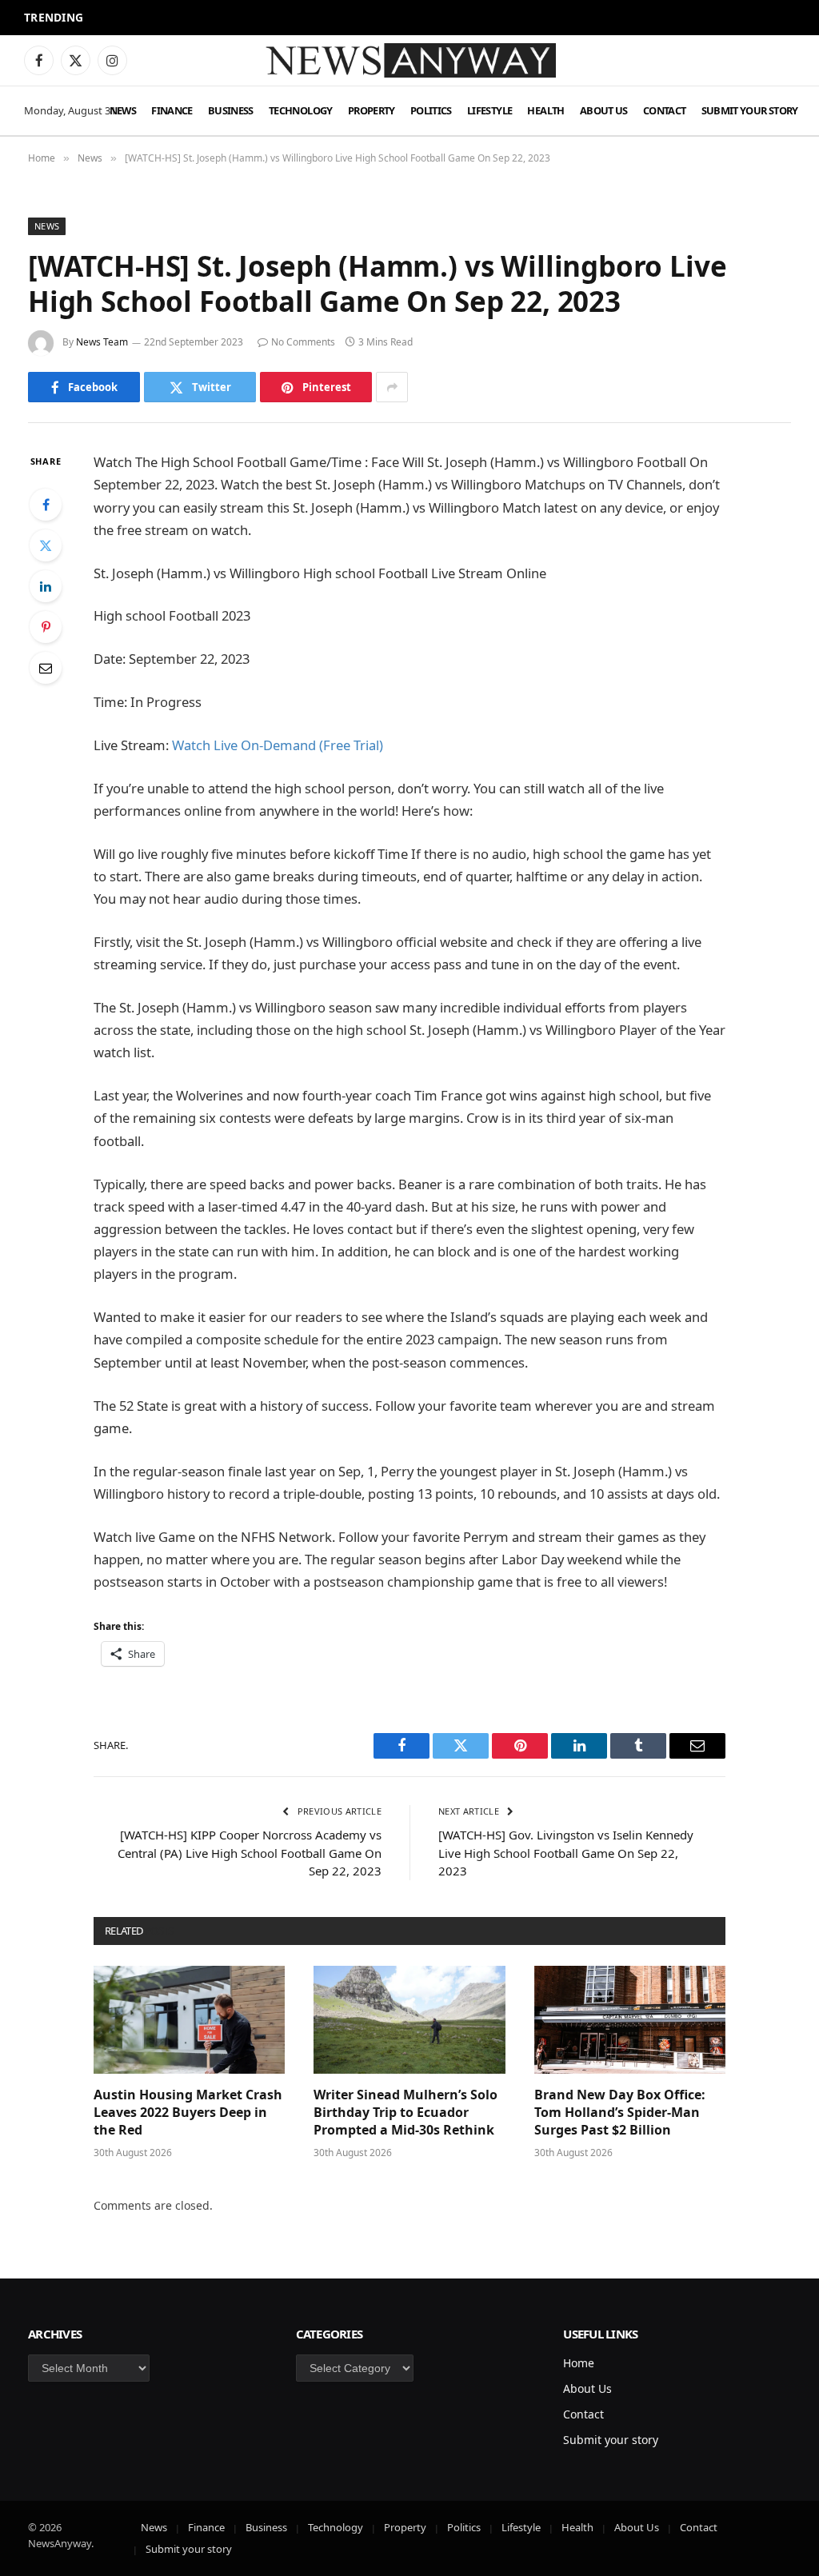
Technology (301, 110)
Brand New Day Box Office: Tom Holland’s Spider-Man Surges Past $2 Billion (620, 2113)
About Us (604, 110)
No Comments (303, 342)
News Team (102, 342)
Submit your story (750, 110)
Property (372, 110)
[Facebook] (46, 505)
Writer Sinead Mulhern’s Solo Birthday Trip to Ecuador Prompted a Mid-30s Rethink (267, 18)
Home (579, 2363)
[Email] (46, 668)
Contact (665, 110)
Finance (172, 110)
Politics (431, 110)
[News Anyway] (409, 60)
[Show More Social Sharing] (392, 387)
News (123, 110)
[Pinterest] (46, 627)
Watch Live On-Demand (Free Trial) (278, 745)
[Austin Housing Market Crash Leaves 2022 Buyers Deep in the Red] (189, 2020)
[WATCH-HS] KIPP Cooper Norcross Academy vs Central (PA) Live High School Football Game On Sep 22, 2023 (250, 1853)
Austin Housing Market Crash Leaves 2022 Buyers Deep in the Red (188, 2113)
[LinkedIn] (46, 586)
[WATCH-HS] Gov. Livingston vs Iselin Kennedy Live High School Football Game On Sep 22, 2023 (566, 1853)
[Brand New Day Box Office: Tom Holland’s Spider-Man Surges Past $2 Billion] (630, 2020)
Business (231, 110)
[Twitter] (46, 545)
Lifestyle (489, 110)
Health (545, 110)
